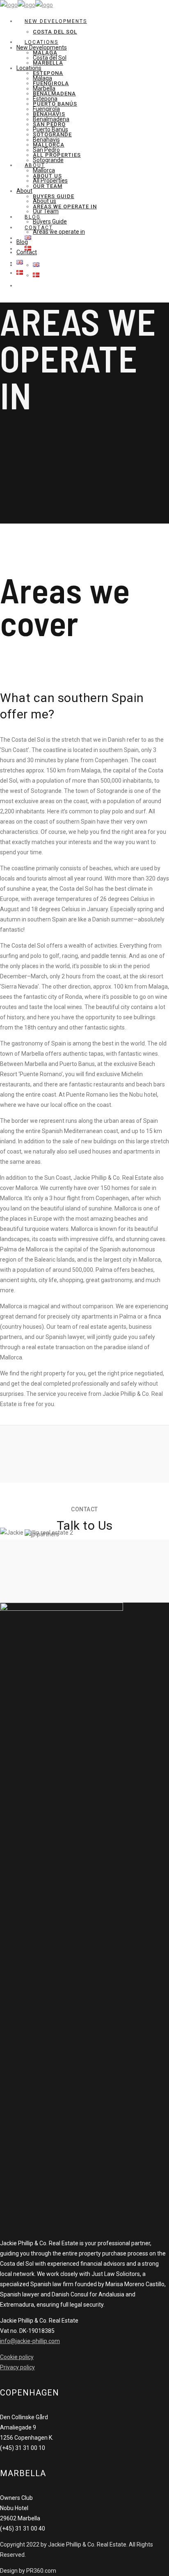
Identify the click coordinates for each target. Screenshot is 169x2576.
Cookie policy (17, 2357)
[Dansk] (36, 275)
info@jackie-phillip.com (30, 2341)
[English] (36, 265)
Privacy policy (17, 2367)
